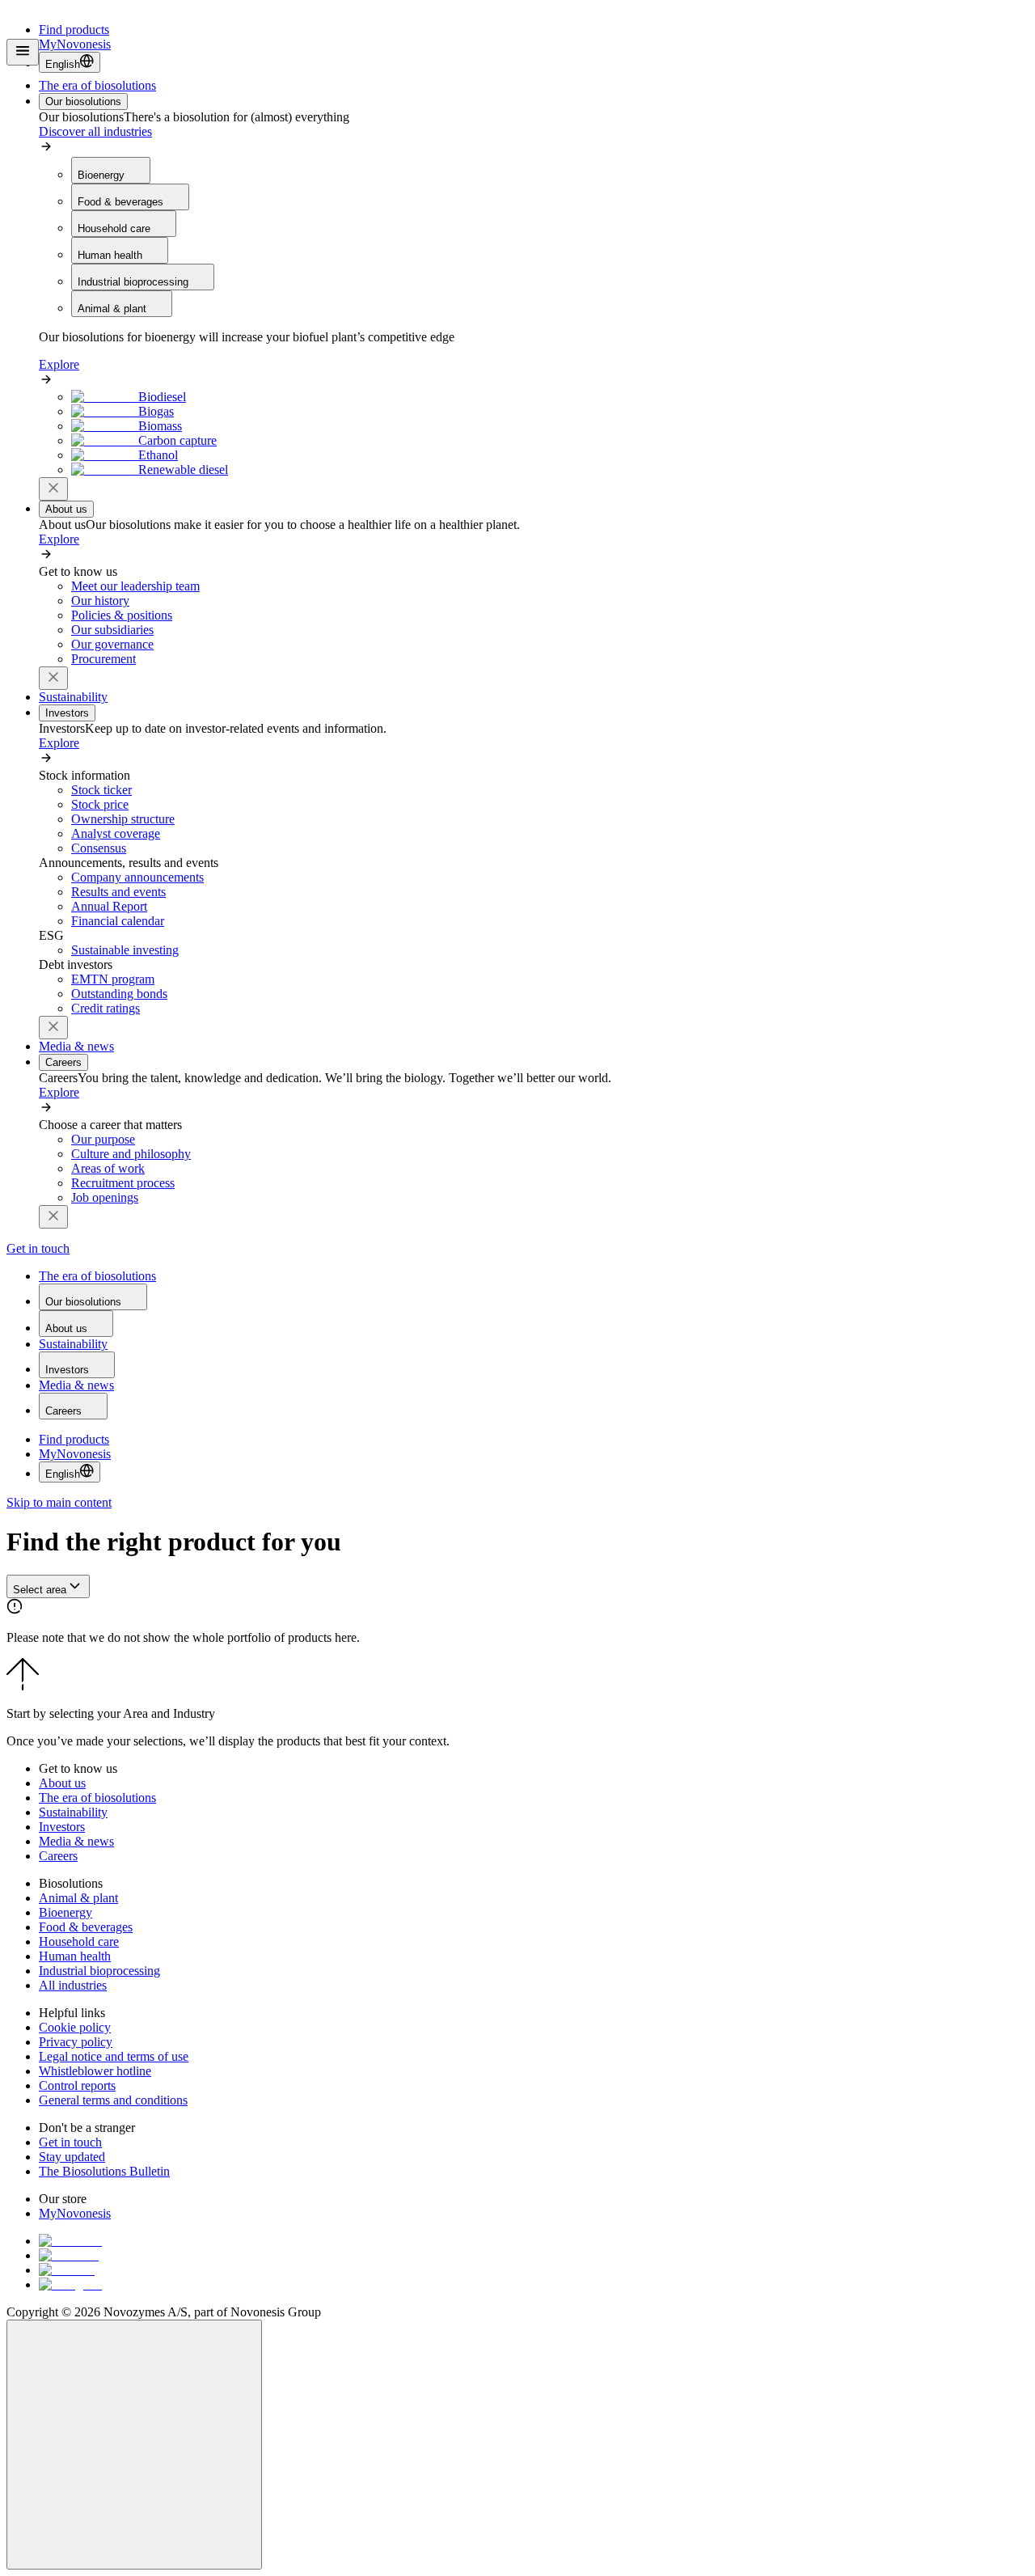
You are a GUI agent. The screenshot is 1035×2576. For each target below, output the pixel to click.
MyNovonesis (75, 1454)
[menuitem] (97, 85)
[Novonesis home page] (81, 56)
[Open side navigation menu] (23, 52)
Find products (74, 30)
